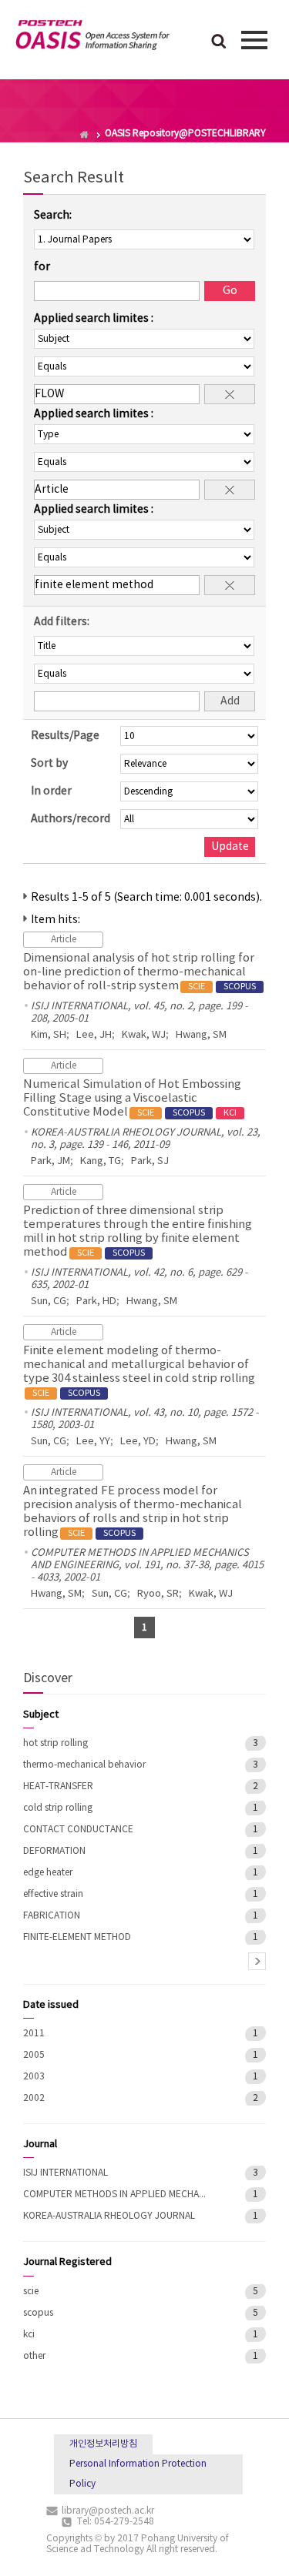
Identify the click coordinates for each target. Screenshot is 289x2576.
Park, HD (96, 1301)
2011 (34, 2034)
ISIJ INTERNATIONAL (66, 2173)
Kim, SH (49, 1035)
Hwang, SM (201, 1035)
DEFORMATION (54, 1851)
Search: (53, 216)
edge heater (48, 1873)
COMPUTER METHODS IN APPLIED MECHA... (114, 2195)
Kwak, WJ (144, 1035)
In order (51, 791)
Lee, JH (94, 1035)
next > (257, 1961)
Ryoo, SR (158, 1594)
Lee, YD (138, 1442)
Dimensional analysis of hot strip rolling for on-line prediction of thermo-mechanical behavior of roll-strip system (139, 972)
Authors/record (71, 819)
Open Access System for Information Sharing (92, 38)
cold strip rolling (58, 1808)
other (34, 2356)
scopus (38, 2313)
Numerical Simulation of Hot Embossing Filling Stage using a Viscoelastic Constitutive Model (132, 1098)
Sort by (49, 764)
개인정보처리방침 (103, 2444)
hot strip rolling (55, 1743)
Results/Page (65, 736)
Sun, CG (49, 1301)
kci (29, 2335)
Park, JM (50, 1161)
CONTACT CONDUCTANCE (78, 1830)
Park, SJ (150, 1161)
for (42, 267)
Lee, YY (93, 1442)
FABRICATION (52, 1916)
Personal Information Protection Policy (138, 2474)
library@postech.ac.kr (108, 2511)
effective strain (53, 1894)
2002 (34, 2098)
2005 (34, 2055)
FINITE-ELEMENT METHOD (77, 1937)
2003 (34, 2077)
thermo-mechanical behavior (84, 1765)
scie (31, 2292)
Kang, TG (101, 1161)
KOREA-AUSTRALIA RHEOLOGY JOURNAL (109, 2216)
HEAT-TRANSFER (58, 1786)
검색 (219, 42)
